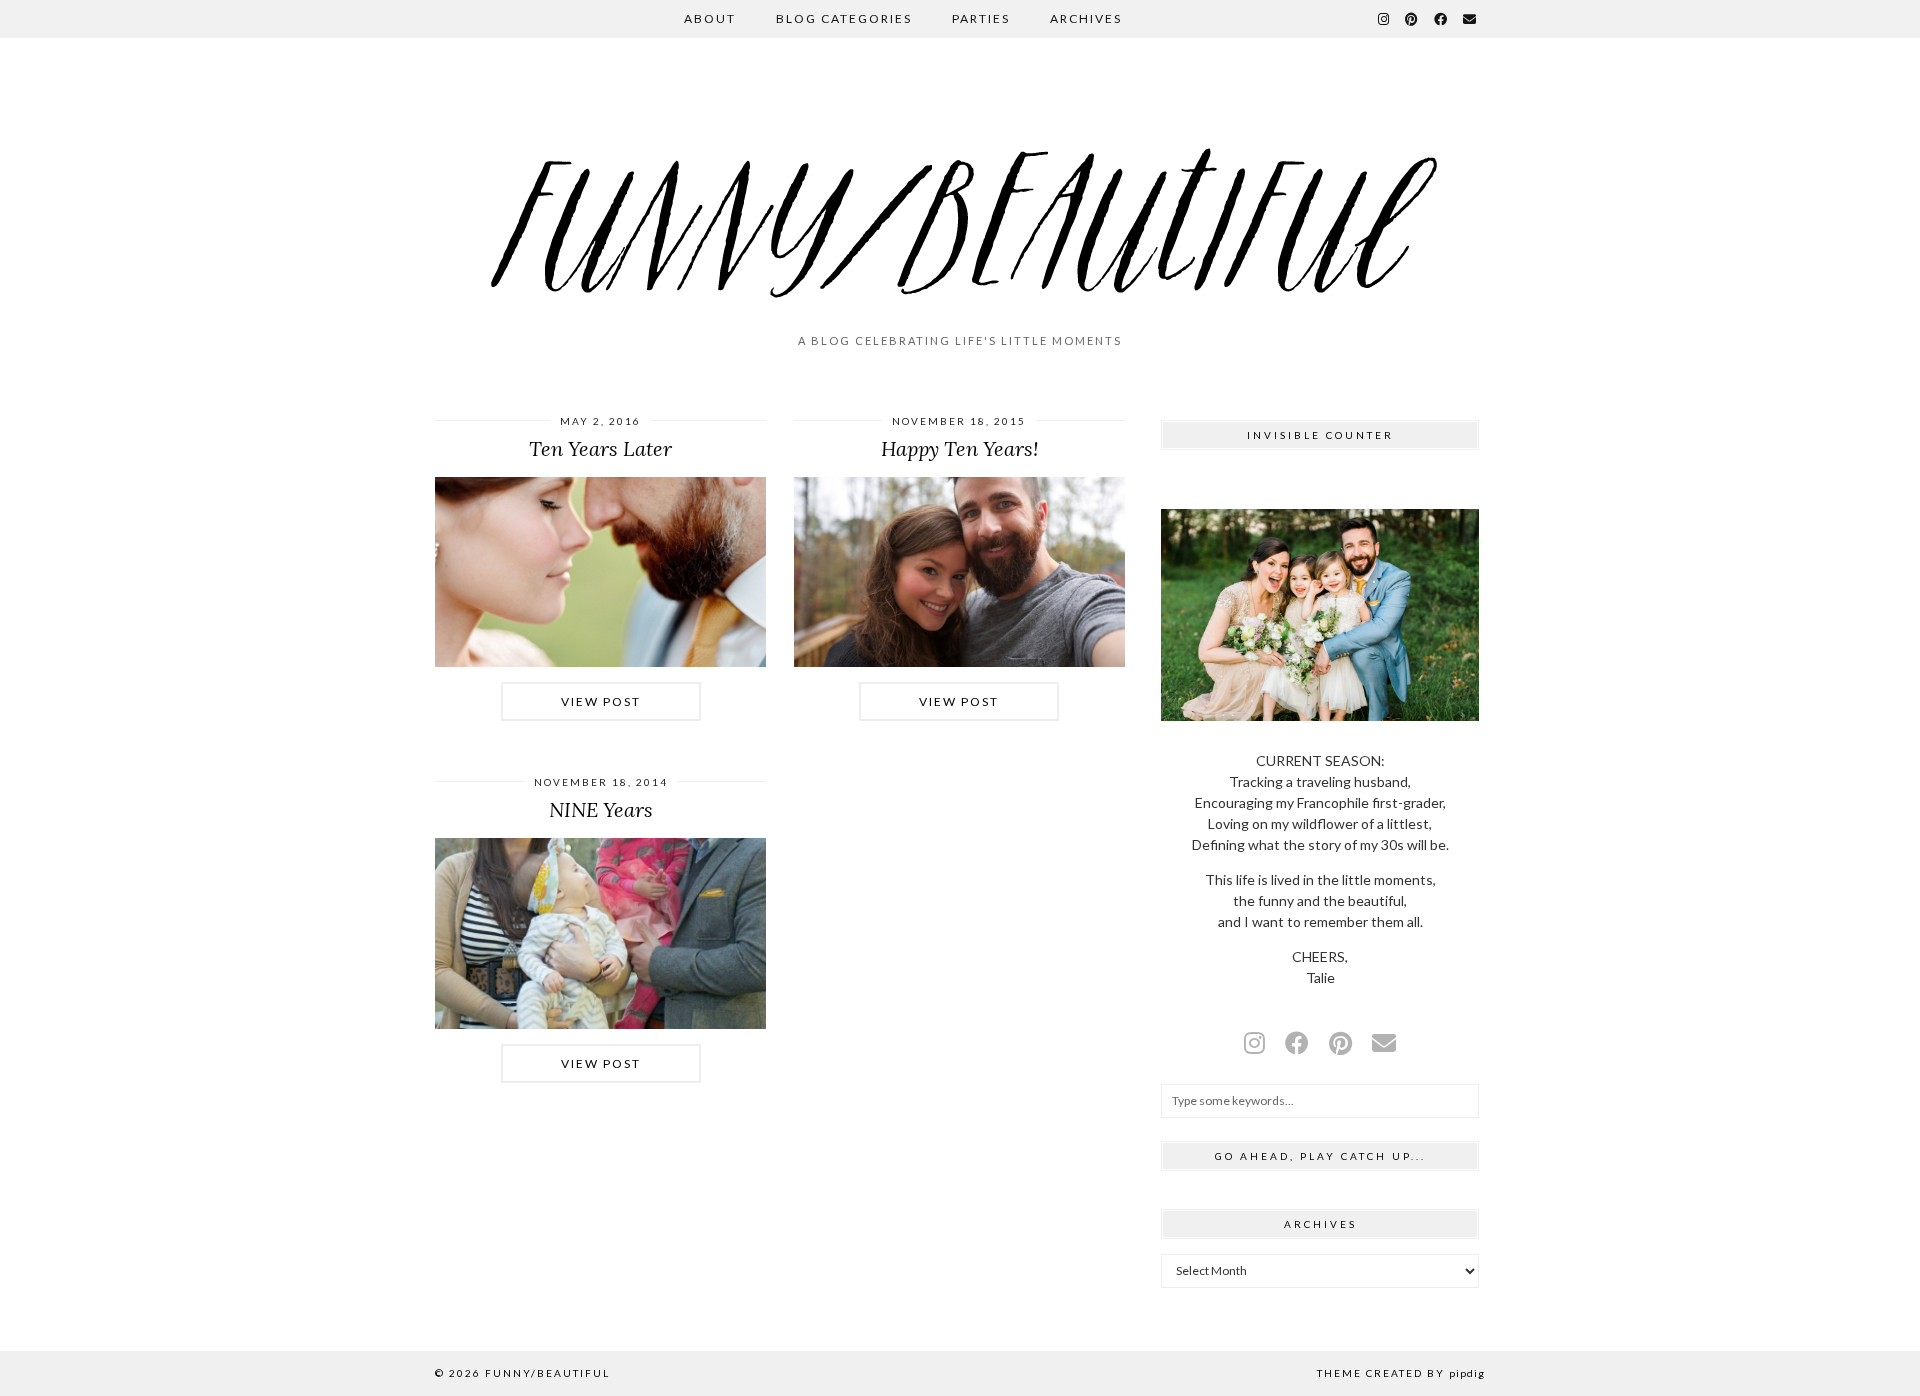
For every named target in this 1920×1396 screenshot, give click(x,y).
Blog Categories (844, 18)
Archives (1086, 18)
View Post (601, 701)
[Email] (1470, 19)
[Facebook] (1441, 19)
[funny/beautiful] (960, 194)
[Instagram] (1384, 19)
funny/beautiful (547, 1373)
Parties (981, 18)
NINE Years (601, 809)
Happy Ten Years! (959, 448)
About (710, 18)
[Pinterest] (1412, 19)
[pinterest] (1340, 1042)
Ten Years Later (600, 448)
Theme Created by (1401, 1373)
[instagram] (1254, 1042)
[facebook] (1297, 1042)
